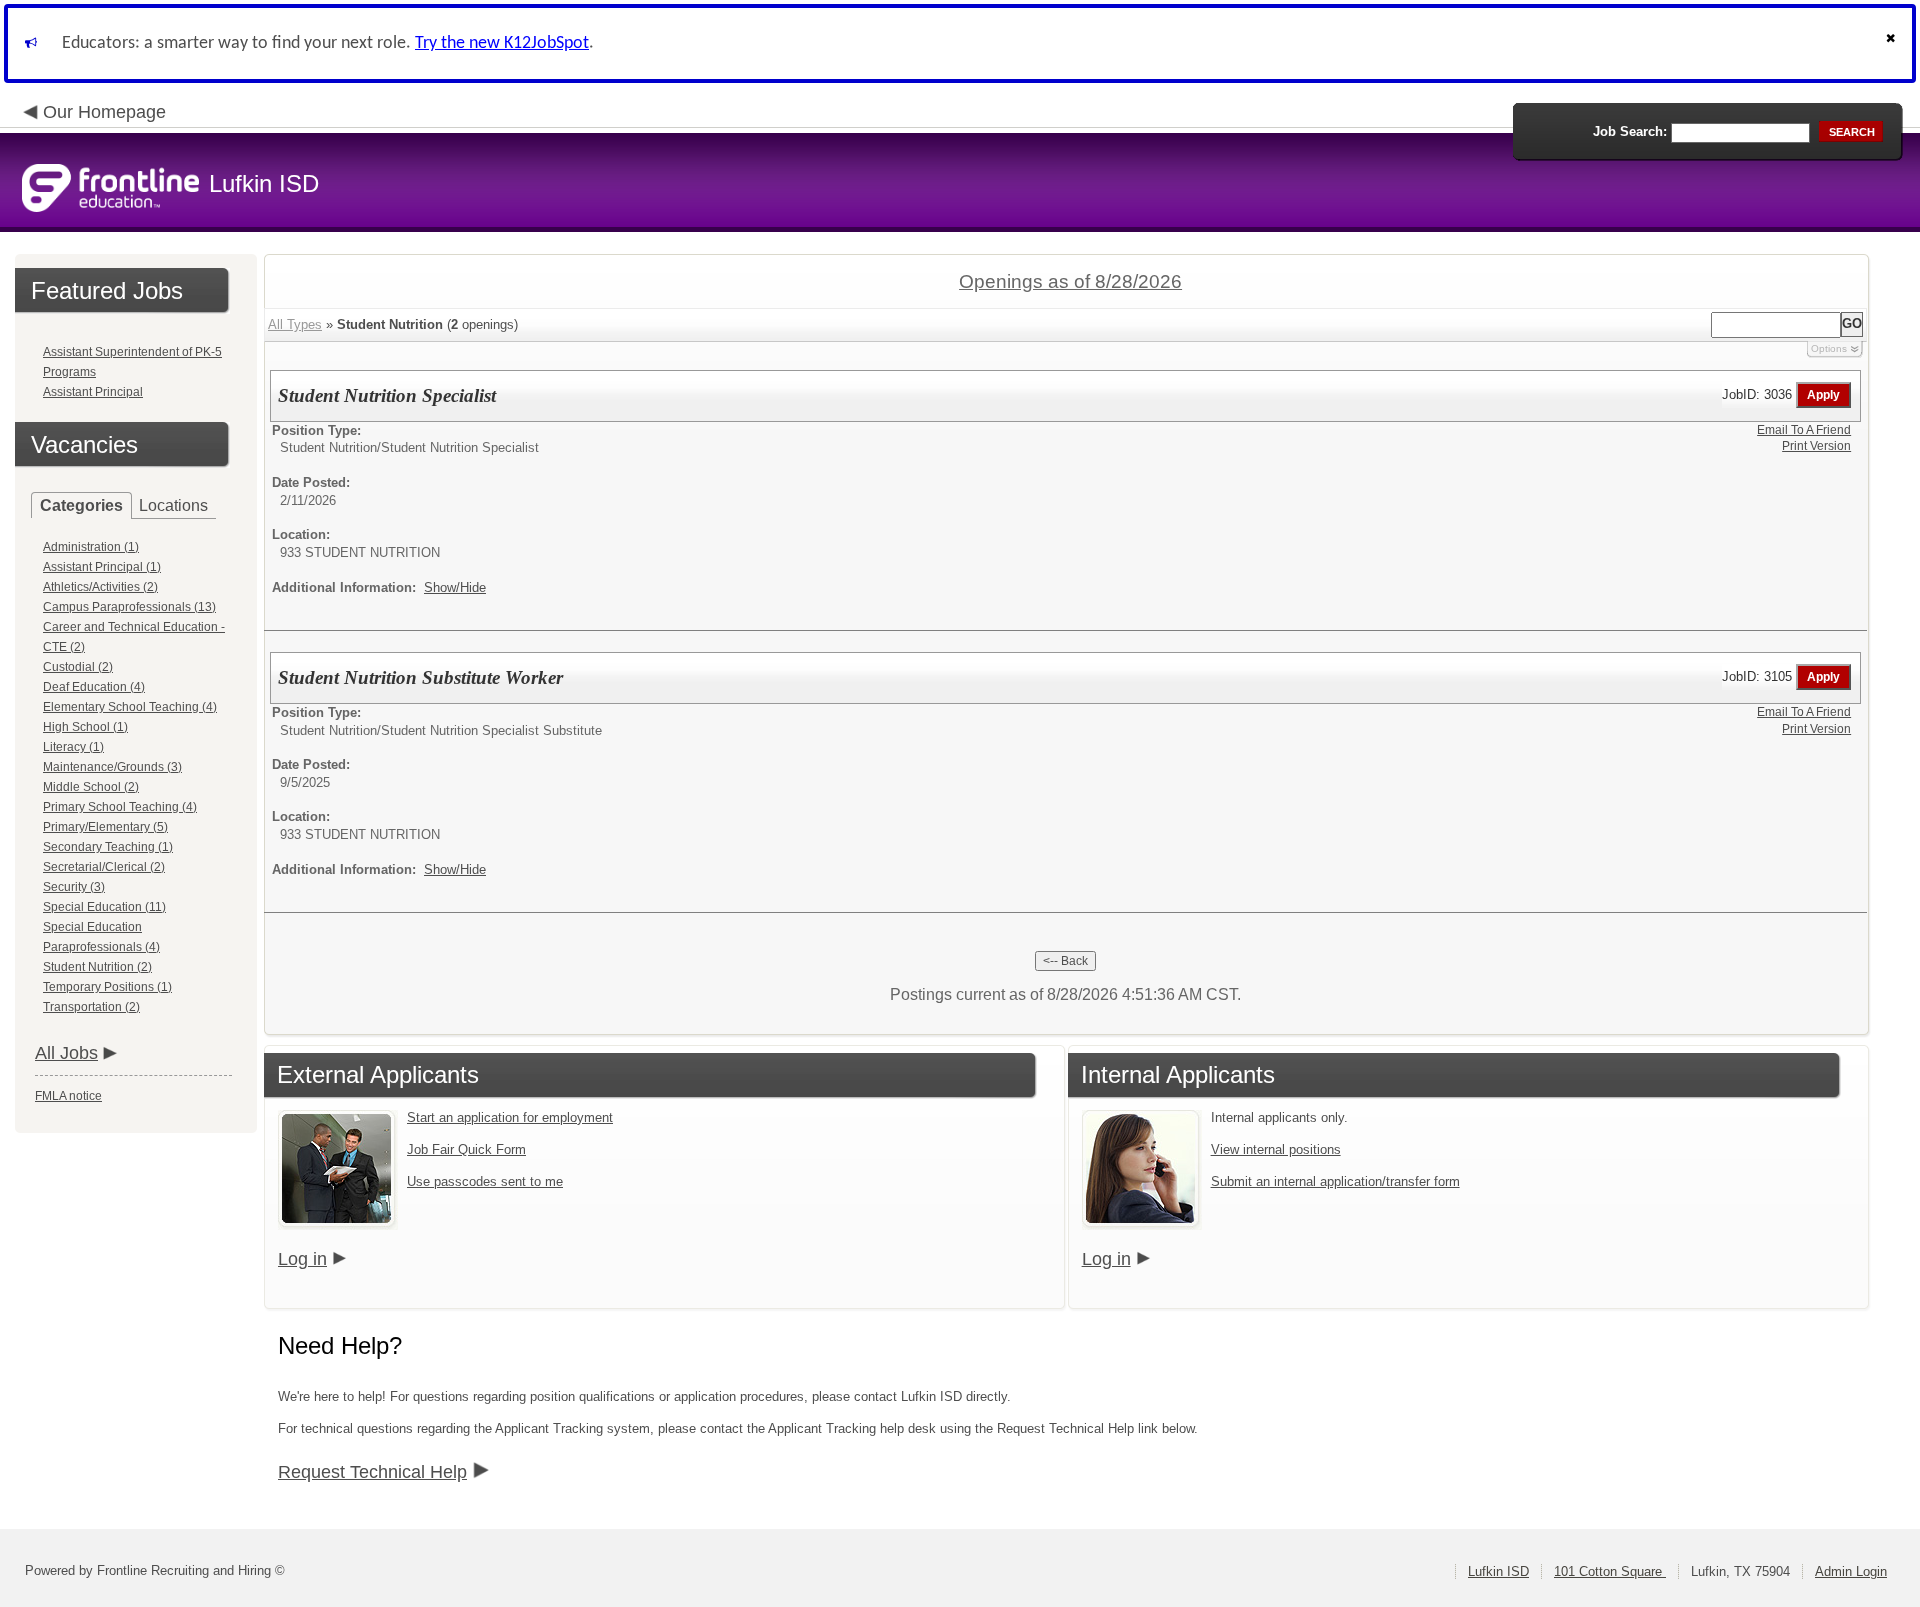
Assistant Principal (93, 392)
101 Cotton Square (1610, 1571)
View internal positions (1276, 1149)
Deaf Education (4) (94, 687)
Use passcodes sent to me (485, 1181)
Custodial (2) (78, 667)
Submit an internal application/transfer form (1335, 1181)
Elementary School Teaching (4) (130, 707)
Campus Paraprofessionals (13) (129, 607)
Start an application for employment (510, 1117)
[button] (1893, 43)
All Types (295, 324)
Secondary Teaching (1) (108, 847)
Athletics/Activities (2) (100, 587)
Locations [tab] (173, 505)
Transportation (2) (91, 1007)
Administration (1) (91, 547)
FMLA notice (68, 1096)
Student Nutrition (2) (97, 967)
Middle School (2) (91, 787)
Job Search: (1630, 131)
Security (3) (74, 887)
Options (1829, 348)
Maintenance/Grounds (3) (112, 767)
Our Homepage (104, 112)
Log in (302, 1259)
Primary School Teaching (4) (120, 807)
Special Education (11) (104, 907)
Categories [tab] (81, 505)
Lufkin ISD (1498, 1571)
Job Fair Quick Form (466, 1149)
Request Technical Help (372, 1472)
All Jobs (66, 1053)
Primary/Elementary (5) (105, 827)
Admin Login (1851, 1571)
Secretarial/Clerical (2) (104, 867)
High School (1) (85, 727)
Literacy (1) (73, 747)
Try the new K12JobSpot (502, 43)
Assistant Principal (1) (102, 567)
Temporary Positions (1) (107, 987)
